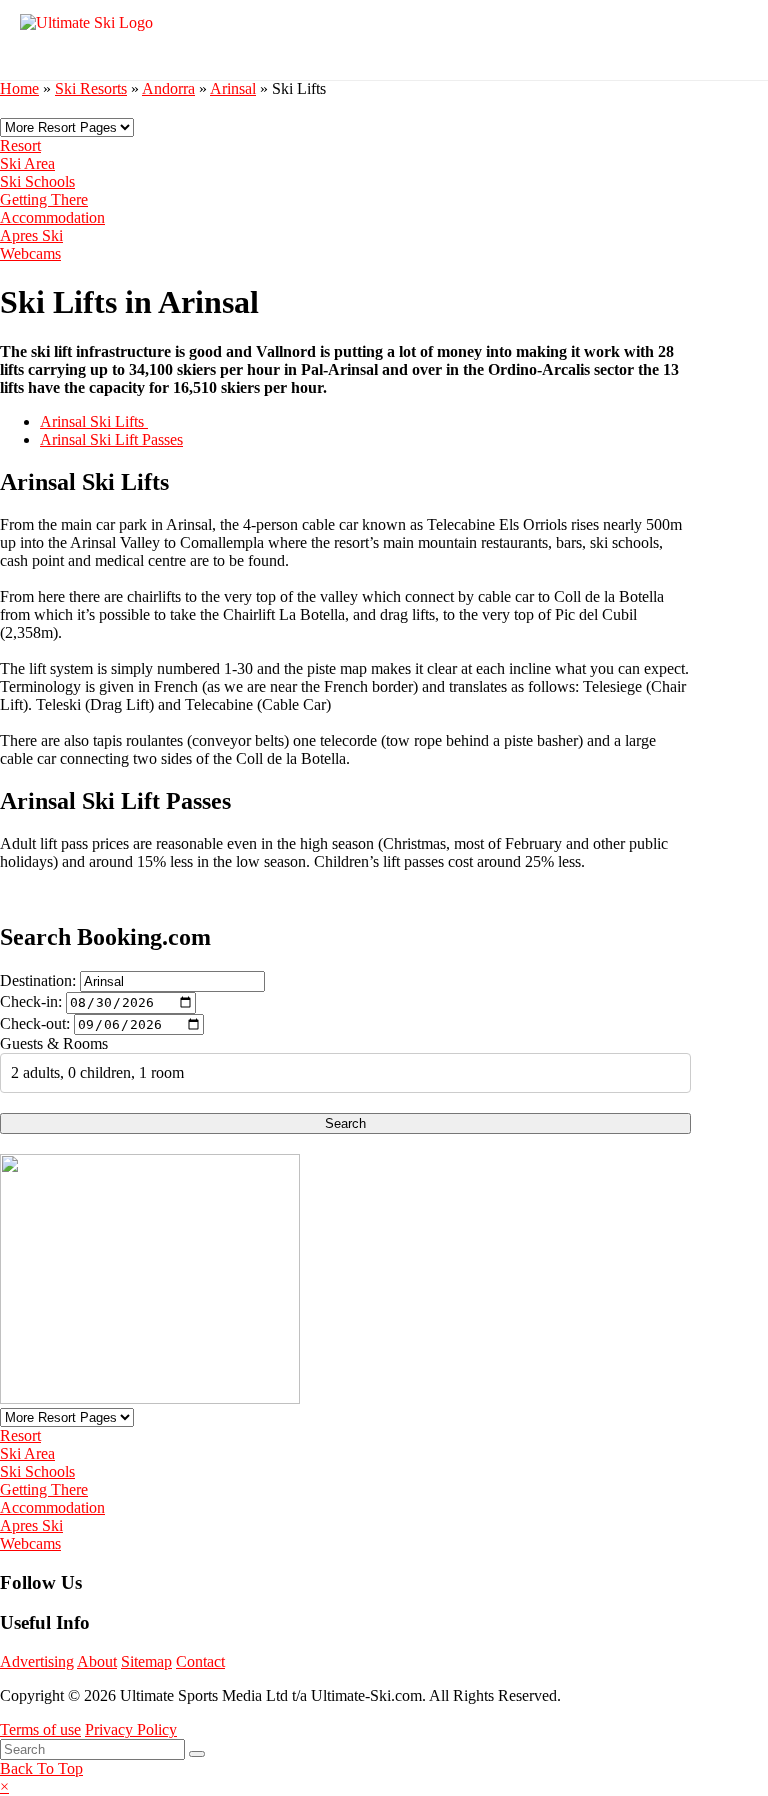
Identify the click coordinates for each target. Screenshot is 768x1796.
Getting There (44, 199)
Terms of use (40, 1729)
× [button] (4, 1786)
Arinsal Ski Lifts (94, 421)
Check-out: (35, 1023)
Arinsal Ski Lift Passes (111, 439)
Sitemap (146, 1661)
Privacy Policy (131, 1729)
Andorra (168, 88)
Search (345, 1123)
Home (19, 88)
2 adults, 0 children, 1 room (97, 1072)
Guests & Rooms (54, 1043)
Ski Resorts (91, 88)
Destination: (38, 980)
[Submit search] (197, 1754)
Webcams (30, 253)
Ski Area (27, 163)
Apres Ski (31, 235)
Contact (200, 1661)
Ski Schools (37, 181)
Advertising (37, 1661)
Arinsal (233, 88)
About (97, 1661)
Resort (20, 145)
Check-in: (31, 1001)
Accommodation (52, 217)
